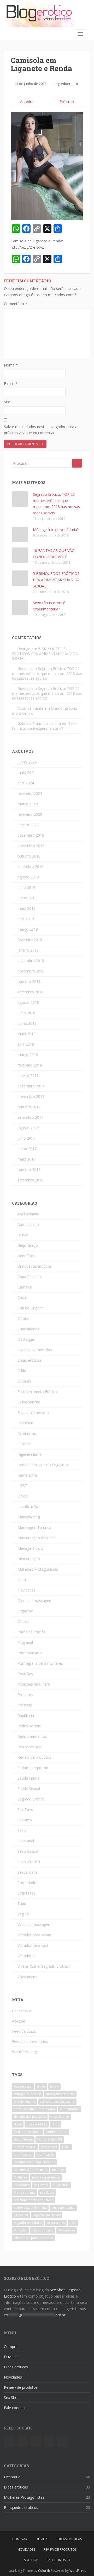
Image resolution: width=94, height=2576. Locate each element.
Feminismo (27, 1433)
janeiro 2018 (28, 1076)
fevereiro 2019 (30, 940)
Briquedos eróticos (60, 2094)
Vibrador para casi (33, 1945)
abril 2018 (26, 1044)
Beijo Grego (28, 1245)
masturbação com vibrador (34, 2162)
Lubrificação (28, 1506)
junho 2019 (27, 898)
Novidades (27, 1590)
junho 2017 (27, 1149)
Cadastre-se (22, 2011)
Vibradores (27, 1956)
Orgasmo (25, 1611)
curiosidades (70, 2109)
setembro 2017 (30, 1117)
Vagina (23, 1914)
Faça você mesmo (33, 1412)
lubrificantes (23, 2155)
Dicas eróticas (30, 1360)
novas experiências (46, 2177)
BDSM (23, 1235)
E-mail (11, 384)
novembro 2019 (31, 846)
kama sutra (49, 2147)
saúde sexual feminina (30, 2208)
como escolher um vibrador (35, 2109)
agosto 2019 (28, 877)
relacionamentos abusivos (33, 2200)
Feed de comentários (30, 2041)
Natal (22, 1580)
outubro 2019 (29, 856)
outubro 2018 (29, 981)
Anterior (26, 101)
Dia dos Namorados (35, 1350)
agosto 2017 (28, 1128)
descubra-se (60, 2117)
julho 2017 (26, 1138)
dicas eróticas (37, 2124)
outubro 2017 (29, 1107)
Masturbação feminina (37, 1538)
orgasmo (41, 2185)
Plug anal (25, 1642)
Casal (22, 1298)
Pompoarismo (30, 1653)
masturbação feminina (31, 2170)
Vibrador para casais (35, 1935)
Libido (23, 1496)
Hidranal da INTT (50, 2139)
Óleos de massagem (35, 1601)
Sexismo (25, 1820)
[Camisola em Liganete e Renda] (47, 166)
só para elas (56, 2223)
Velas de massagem (34, 1924)
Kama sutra (27, 1475)
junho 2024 (27, 762)
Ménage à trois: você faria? (56, 530)
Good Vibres (23, 2139)
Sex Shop (12, 2397)
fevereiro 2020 (30, 814)
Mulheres (21, 2177)
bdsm (54, 2086)
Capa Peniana (29, 1277)
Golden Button (57, 2132)
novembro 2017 (31, 1096)
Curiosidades (28, 1329)
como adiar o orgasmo (57, 2102)
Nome (11, 365)
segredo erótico (63, 2208)
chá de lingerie (25, 2102)
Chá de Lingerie (31, 1308)
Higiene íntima (30, 1454)
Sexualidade (28, 1872)
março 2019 (28, 929)
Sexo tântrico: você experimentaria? (44, 726)
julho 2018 (26, 1013)
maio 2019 (27, 908)
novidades (22, 2185)
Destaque (26, 1339)
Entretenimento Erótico (37, 1392)
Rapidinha (26, 1715)
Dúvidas (24, 1381)
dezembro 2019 (31, 835)
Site (7, 402)
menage (58, 2170)
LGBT (22, 1486)
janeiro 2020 (28, 825)
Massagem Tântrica (34, 1527)
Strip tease (27, 1893)
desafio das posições (30, 2117)
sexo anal (21, 2215)
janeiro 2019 (28, 950)
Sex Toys (25, 1809)
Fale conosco (15, 2408)
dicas (18, 2124)
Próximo (67, 101)
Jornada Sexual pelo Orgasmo (43, 1465)
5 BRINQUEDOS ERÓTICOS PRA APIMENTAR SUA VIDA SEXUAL (56, 580)
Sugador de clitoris (47, 2215)
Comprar (11, 2347)
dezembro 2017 (31, 1086)
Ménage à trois (30, 1548)
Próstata (25, 1705)
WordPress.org (25, 2052)
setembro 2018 (30, 992)
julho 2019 (26, 887)
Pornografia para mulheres (40, 1663)
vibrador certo (43, 2230)
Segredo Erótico (31, 1799)
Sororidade (27, 1883)
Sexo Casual (28, 1851)
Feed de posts (24, 2031)
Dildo (22, 1371)
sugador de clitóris (28, 2223)
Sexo (22, 1830)
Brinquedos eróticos (35, 1266)
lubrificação (46, 2155)
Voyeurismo (28, 1977)
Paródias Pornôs (32, 1632)
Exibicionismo (29, 1402)
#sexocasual (23, 2086)
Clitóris (23, 1318)
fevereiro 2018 (30, 1065)
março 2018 (28, 1055)
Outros (23, 1621)
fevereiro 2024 (30, 793)
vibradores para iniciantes (33, 2238)
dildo (56, 2124)
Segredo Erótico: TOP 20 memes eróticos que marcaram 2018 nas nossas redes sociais (47, 673)
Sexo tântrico (29, 1862)
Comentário (16, 304)
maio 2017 (27, 1159)
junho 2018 (27, 1023)
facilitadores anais (27, 2132)
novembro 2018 (31, 971)
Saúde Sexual (29, 1789)
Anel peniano (28, 1214)
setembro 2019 (30, 867)
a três (41, 2086)
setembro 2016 (30, 1180)
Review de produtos (34, 1757)
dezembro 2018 (31, 961)
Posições (25, 1674)
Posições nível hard (34, 1684)
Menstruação (29, 1559)
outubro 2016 (29, 1170)
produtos (47, 2192)
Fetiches (25, 1444)
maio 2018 (27, 1034)
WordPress (78, 2571)
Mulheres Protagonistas (38, 1569)
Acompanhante (30, 708)
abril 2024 (26, 783)
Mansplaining (29, 1517)
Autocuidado (28, 1224)
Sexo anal (26, 1841)
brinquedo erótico (28, 2094)
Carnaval (25, 1287)
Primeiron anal (25, 2192)
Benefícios (26, 1256)
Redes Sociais (29, 1726)
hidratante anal (25, 2147)
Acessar (19, 2021)
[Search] (77, 463)
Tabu (22, 1904)
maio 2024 (27, 773)
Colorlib (44, 2571)
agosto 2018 (28, 1002)
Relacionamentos (32, 1736)
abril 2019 (26, 919)
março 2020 (28, 804)
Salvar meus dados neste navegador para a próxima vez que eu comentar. (41, 430)
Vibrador (20, 2230)
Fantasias (26, 1423)
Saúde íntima (28, 1778)
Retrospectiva (29, 1747)
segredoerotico (66, 84)
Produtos (25, 1695)
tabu (73, 2223)
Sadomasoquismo (33, 1768)
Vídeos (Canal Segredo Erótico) (44, 1966)
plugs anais (61, 2185)
